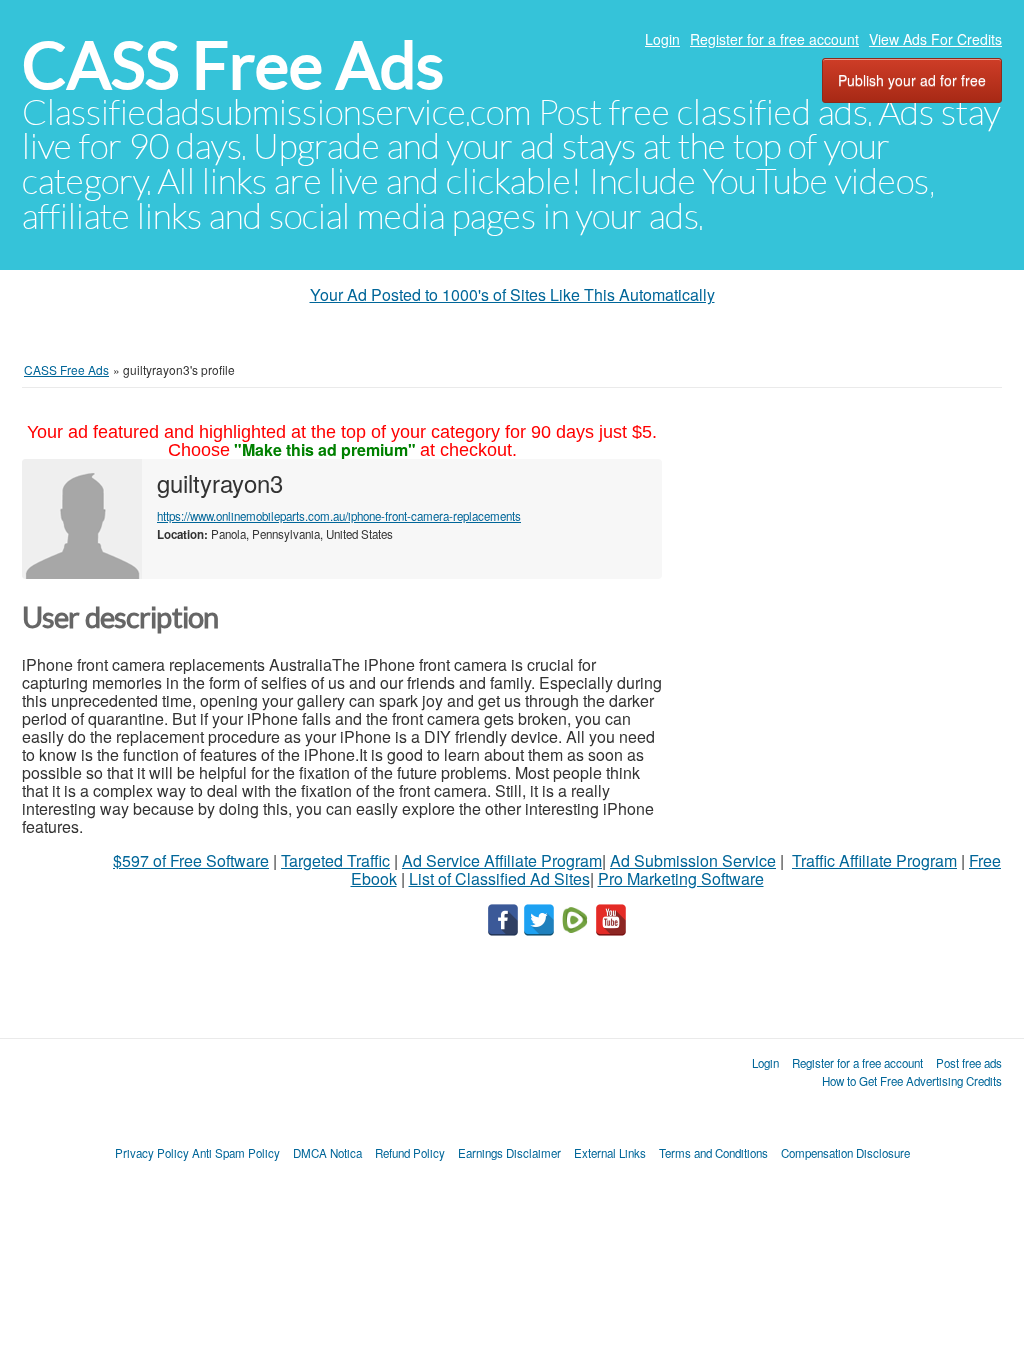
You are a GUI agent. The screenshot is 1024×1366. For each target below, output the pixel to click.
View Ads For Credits (935, 39)
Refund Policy (410, 1153)
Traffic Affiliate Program (874, 860)
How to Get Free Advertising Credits (912, 1081)
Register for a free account (774, 39)
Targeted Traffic (335, 860)
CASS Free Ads (233, 65)
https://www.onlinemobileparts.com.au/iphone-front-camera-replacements (339, 516)
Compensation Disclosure (845, 1153)
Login (662, 39)
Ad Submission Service (693, 860)
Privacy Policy (152, 1153)
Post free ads (969, 1063)
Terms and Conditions (713, 1153)
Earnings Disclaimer (509, 1153)
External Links (610, 1153)
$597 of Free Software (191, 860)
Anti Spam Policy (236, 1153)
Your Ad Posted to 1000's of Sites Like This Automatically (512, 294)
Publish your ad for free (912, 80)
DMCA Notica (327, 1153)
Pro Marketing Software (681, 878)
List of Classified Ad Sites (499, 878)
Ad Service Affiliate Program (502, 860)
